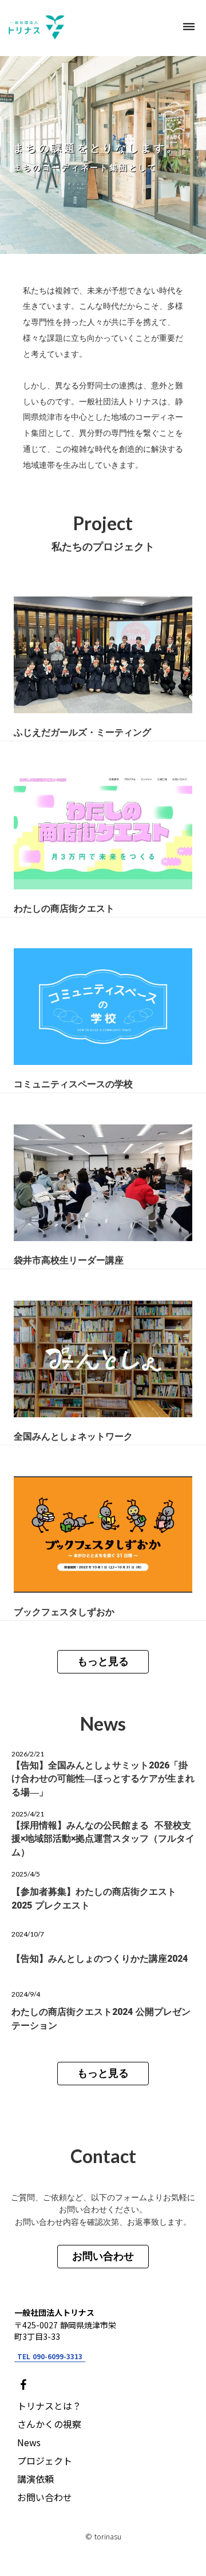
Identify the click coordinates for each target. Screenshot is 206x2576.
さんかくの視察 (49, 2424)
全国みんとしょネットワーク (73, 1436)
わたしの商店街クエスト (64, 908)
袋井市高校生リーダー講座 (69, 1260)
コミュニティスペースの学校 (73, 1084)
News (29, 2442)
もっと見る (103, 1661)
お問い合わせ (103, 2256)
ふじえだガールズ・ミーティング (82, 732)
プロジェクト (45, 2460)
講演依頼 (35, 2479)
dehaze (189, 27)
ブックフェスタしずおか (64, 1611)
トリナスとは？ (49, 2406)
